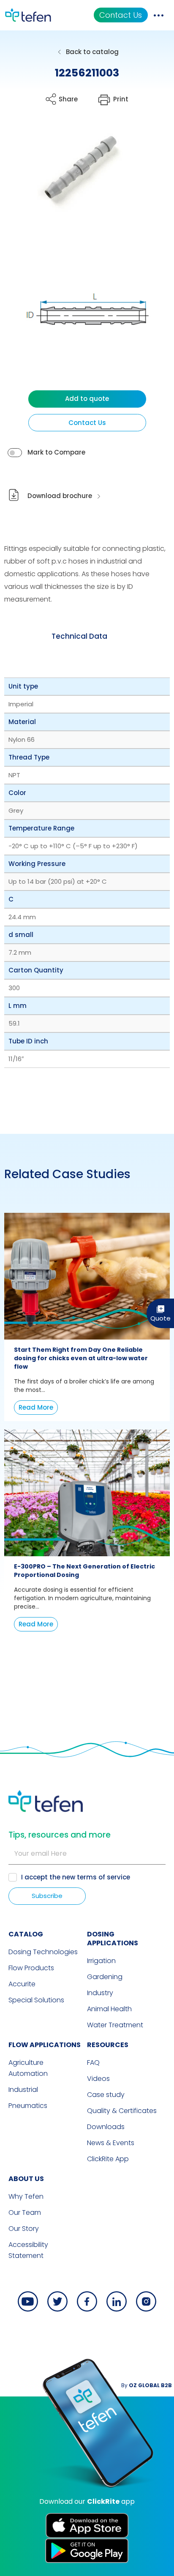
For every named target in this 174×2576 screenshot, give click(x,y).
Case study (106, 2095)
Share (68, 99)
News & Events (111, 2143)
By (147, 2385)
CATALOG (26, 1934)
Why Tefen (26, 2196)
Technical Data (79, 636)
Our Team (25, 2212)
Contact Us (121, 15)
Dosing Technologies (43, 1952)
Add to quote (87, 399)
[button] (75, 174)
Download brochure (60, 496)
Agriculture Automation (28, 2068)
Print (121, 99)
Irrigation (101, 1961)
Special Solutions (36, 2000)
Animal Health (109, 2009)
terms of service (103, 1877)
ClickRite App (108, 2159)
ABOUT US (26, 2179)
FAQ (93, 2063)
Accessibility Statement (28, 2250)
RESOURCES (108, 2045)
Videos (98, 2079)
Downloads (106, 2127)
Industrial (23, 2090)
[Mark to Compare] (15, 453)
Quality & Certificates (122, 2111)
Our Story (24, 2229)
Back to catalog (92, 52)
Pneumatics (28, 2106)
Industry (100, 1993)
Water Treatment (115, 2025)
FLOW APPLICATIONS (45, 2045)
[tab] (79, 636)
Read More (36, 1407)
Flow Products (31, 1968)
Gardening (105, 1977)
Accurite (22, 1984)
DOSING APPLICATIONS (113, 1939)
